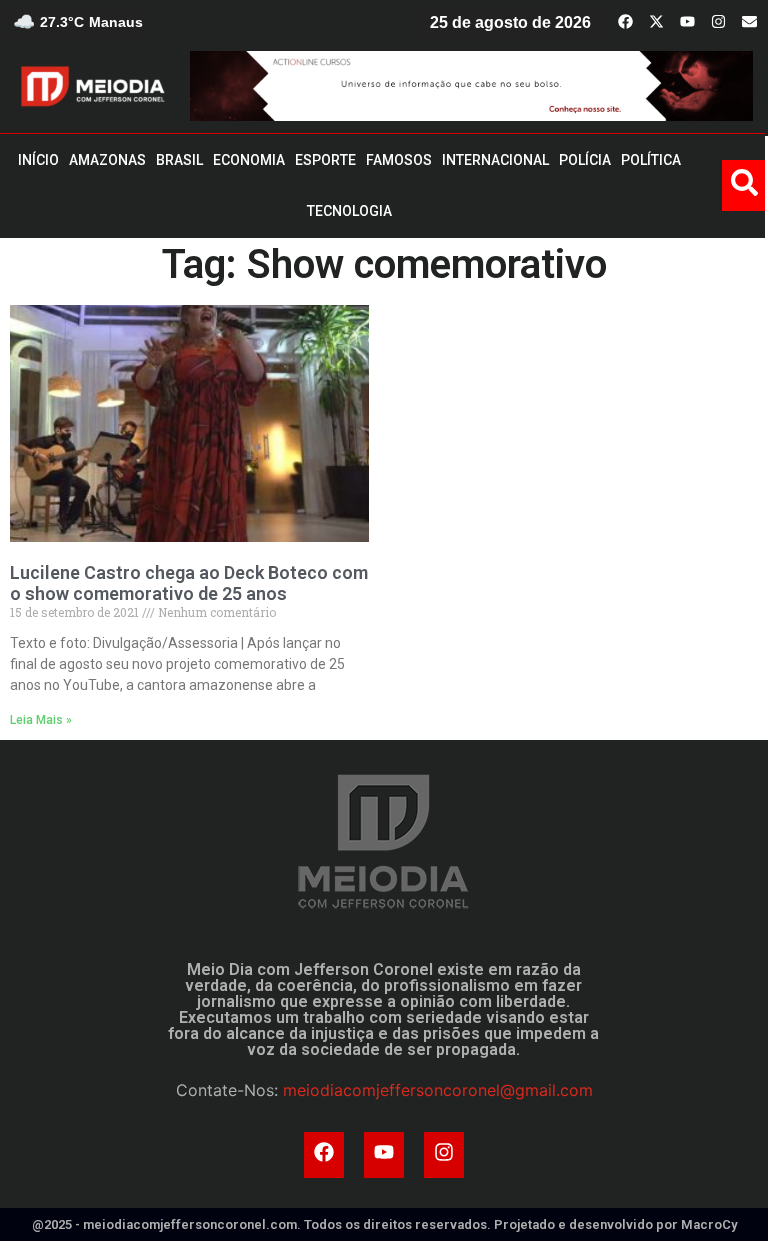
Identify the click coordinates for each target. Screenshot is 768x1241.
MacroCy (709, 1224)
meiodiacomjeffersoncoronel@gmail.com (438, 1090)
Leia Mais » (41, 720)
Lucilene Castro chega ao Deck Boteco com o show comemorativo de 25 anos (189, 583)
